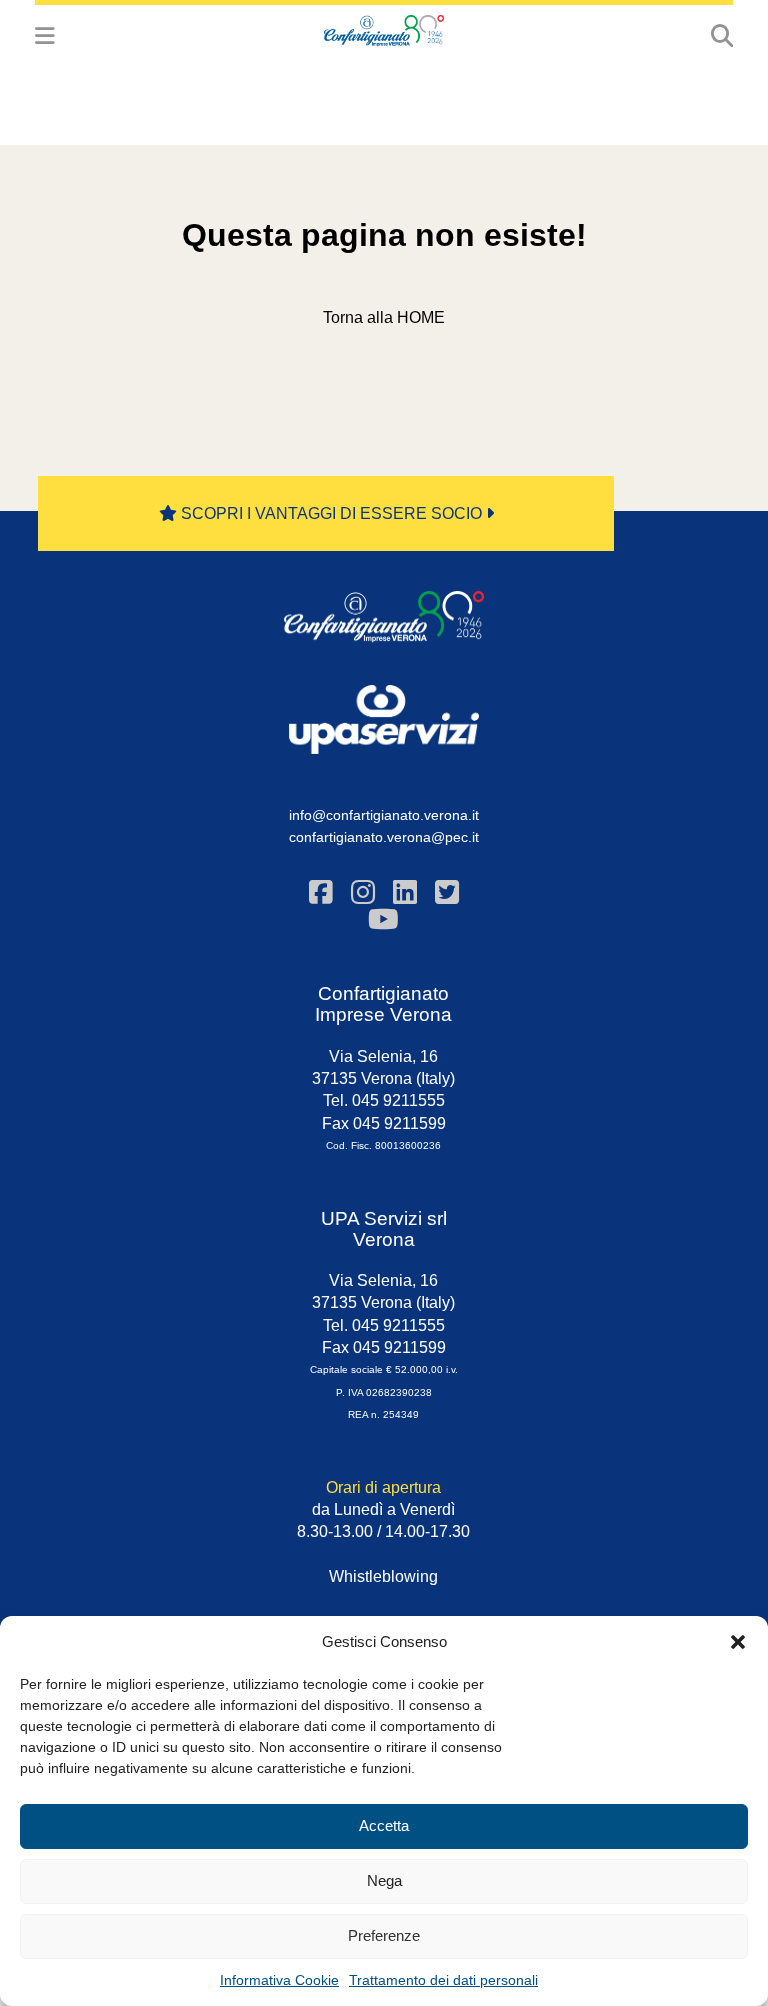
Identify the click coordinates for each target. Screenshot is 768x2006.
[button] (738, 1642)
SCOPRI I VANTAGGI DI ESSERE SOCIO (331, 513)
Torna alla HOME (384, 317)
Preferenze (384, 1935)
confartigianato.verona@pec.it (384, 837)
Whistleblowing (383, 1576)
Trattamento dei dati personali (443, 1980)
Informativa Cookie (279, 1980)
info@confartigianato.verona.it (384, 815)
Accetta (384, 1825)
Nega (384, 1880)
